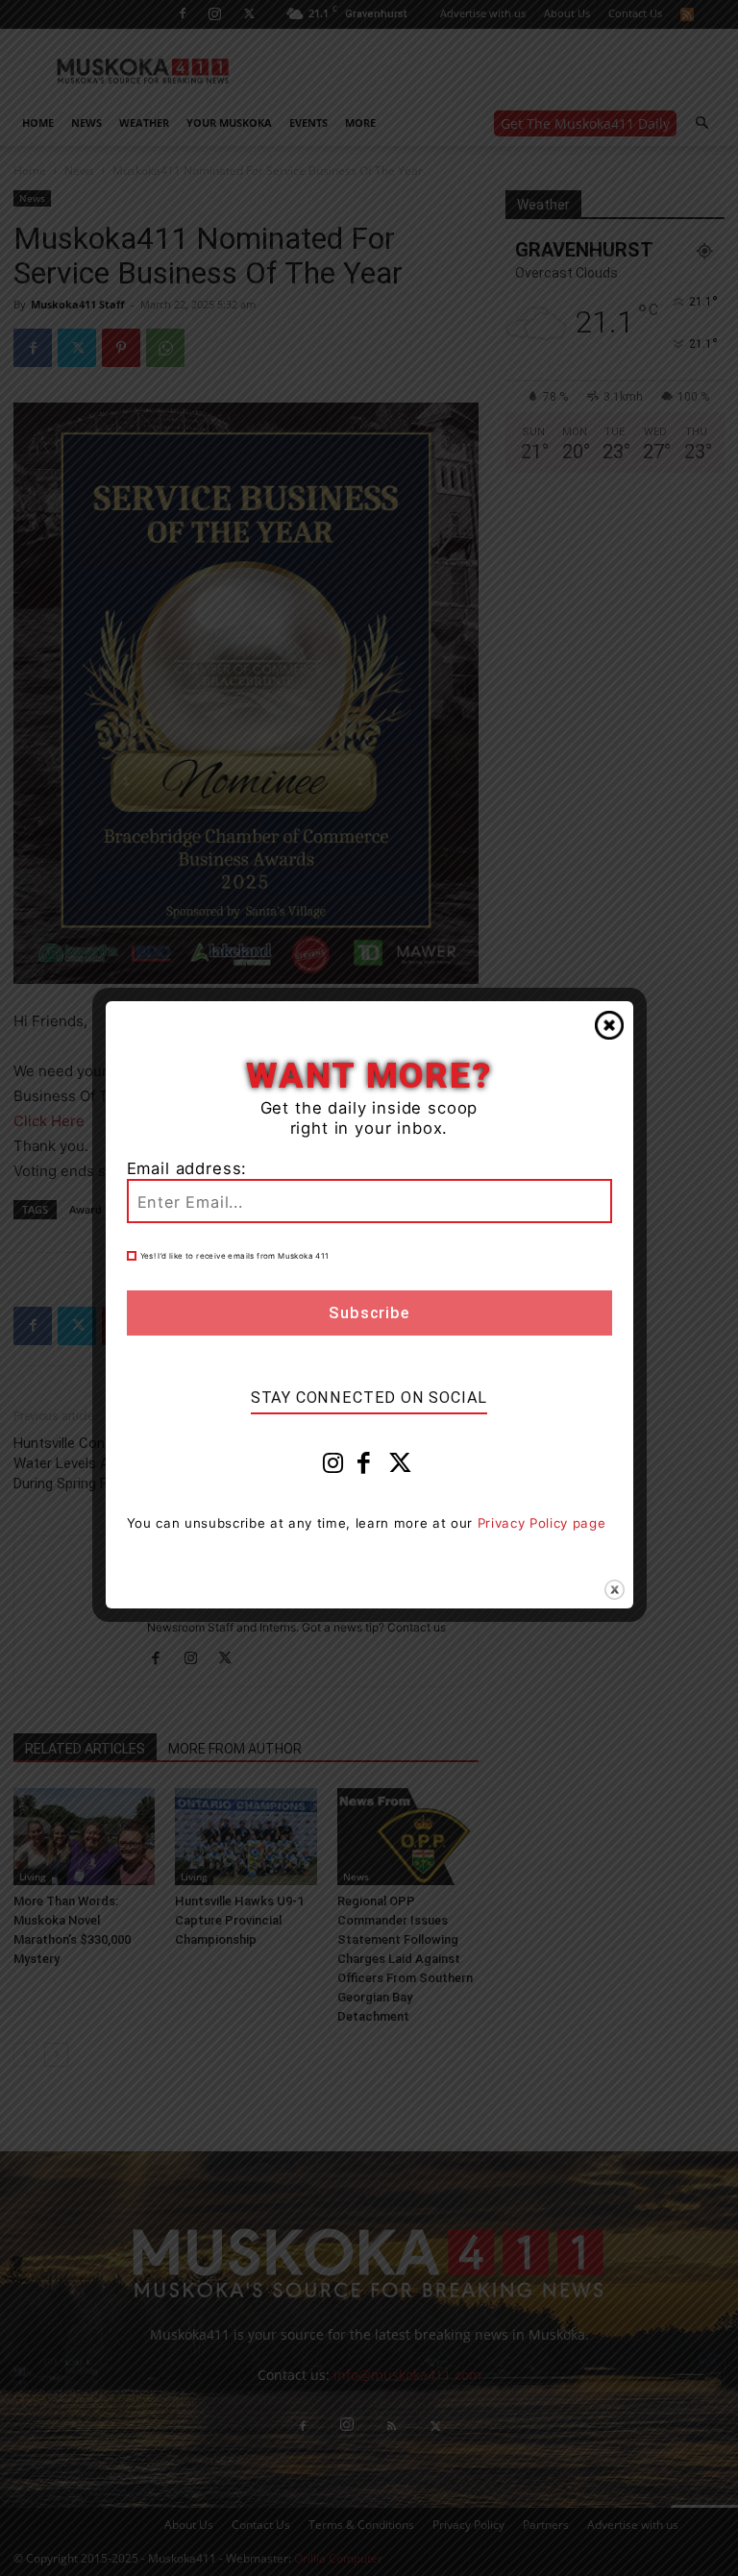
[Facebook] (364, 1467)
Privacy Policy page (542, 1523)
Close (609, 1025)
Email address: (187, 1168)
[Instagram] (333, 1467)
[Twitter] (401, 1467)
